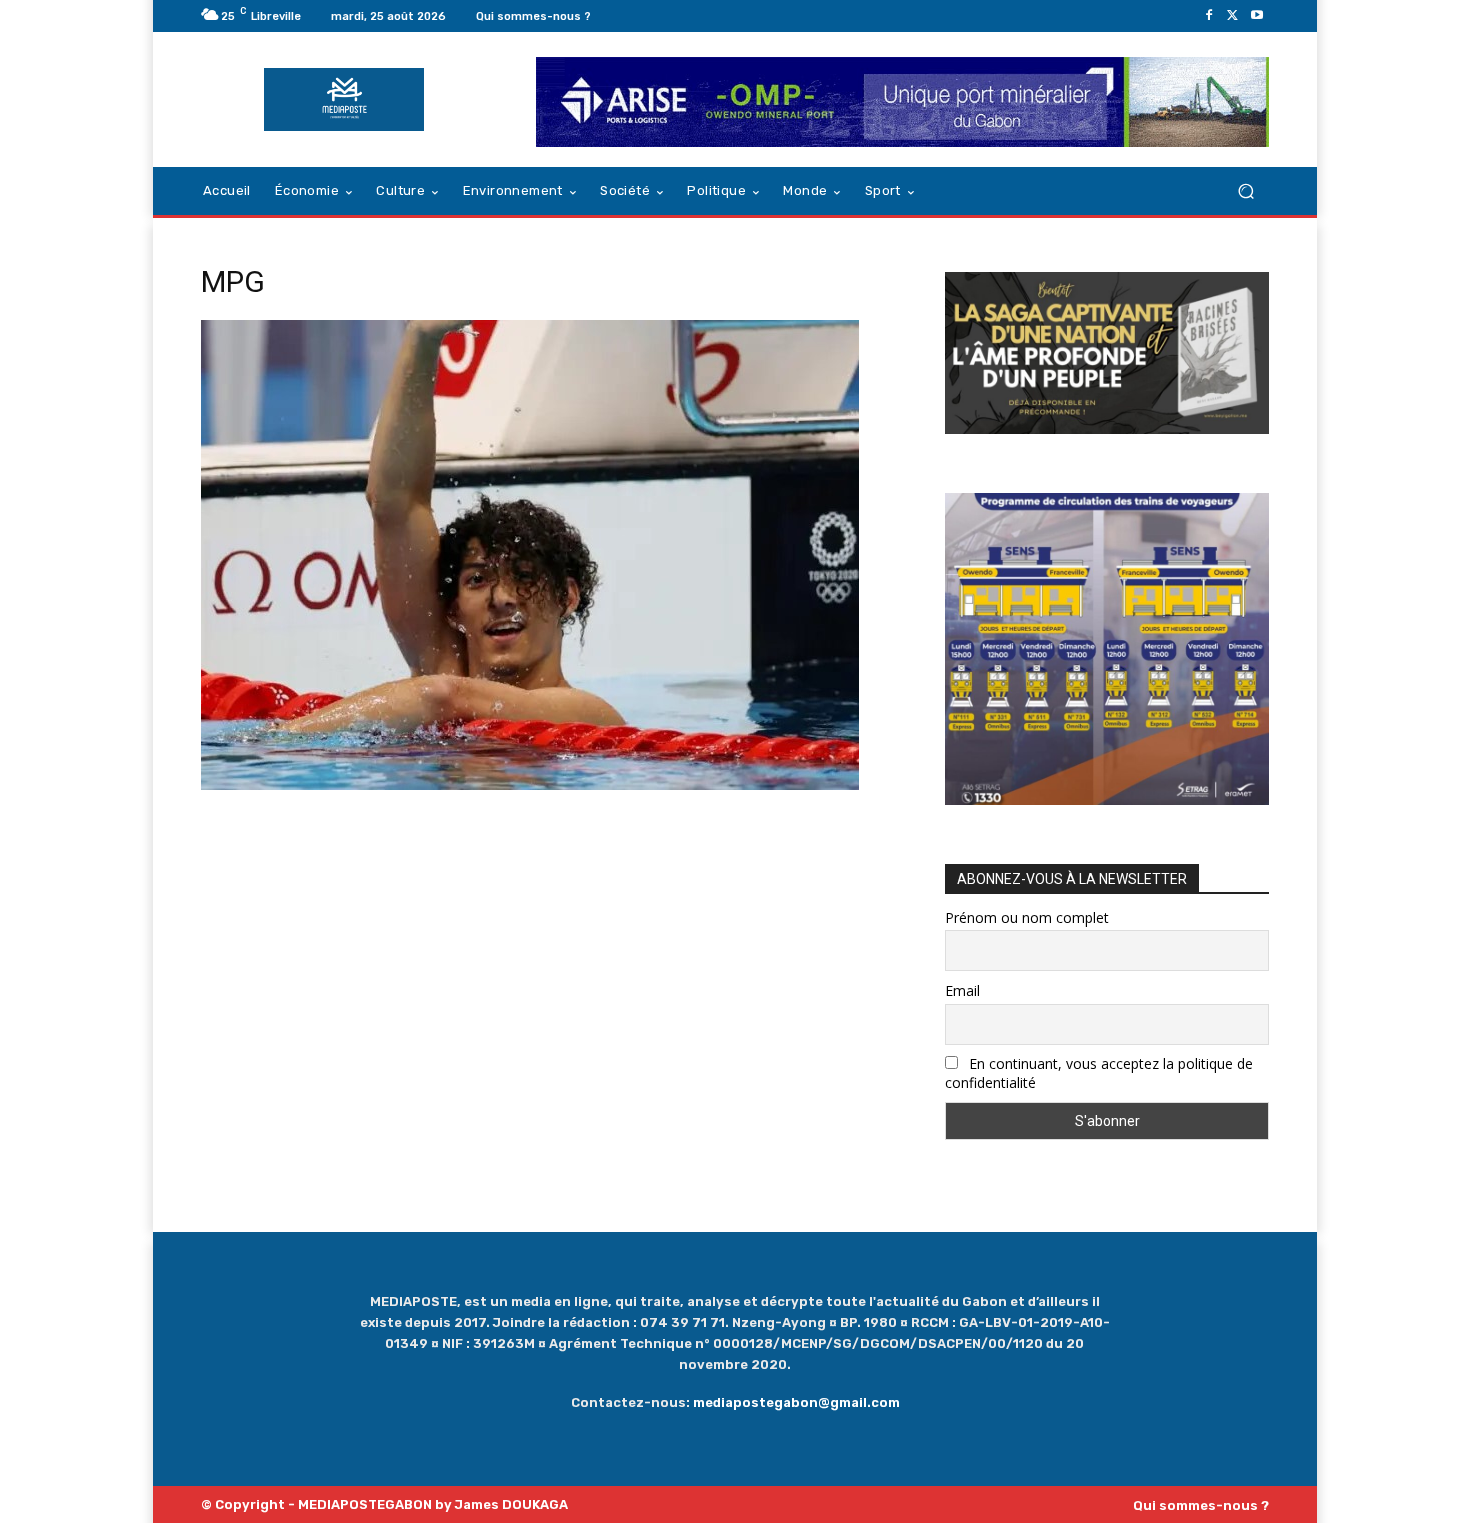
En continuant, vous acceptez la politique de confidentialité (1099, 1073)
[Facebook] (1209, 16)
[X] (1233, 16)
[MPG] (530, 784)
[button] (1245, 191)
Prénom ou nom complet (1027, 917)
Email (962, 990)
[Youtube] (1257, 16)
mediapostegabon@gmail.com (796, 1402)
